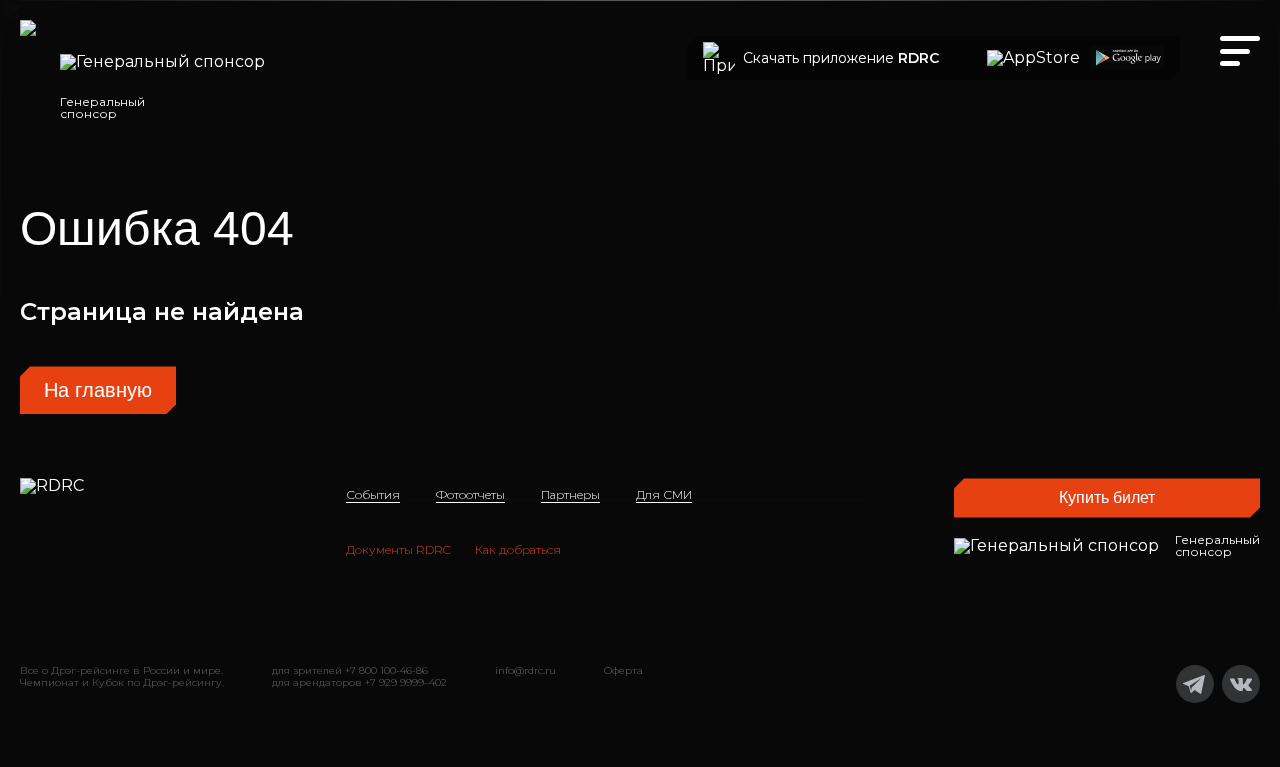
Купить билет (1107, 497)
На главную (98, 390)
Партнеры (570, 494)
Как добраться (518, 549)
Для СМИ (664, 494)
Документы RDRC (398, 549)
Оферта (623, 670)
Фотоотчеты (470, 494)
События (373, 494)
